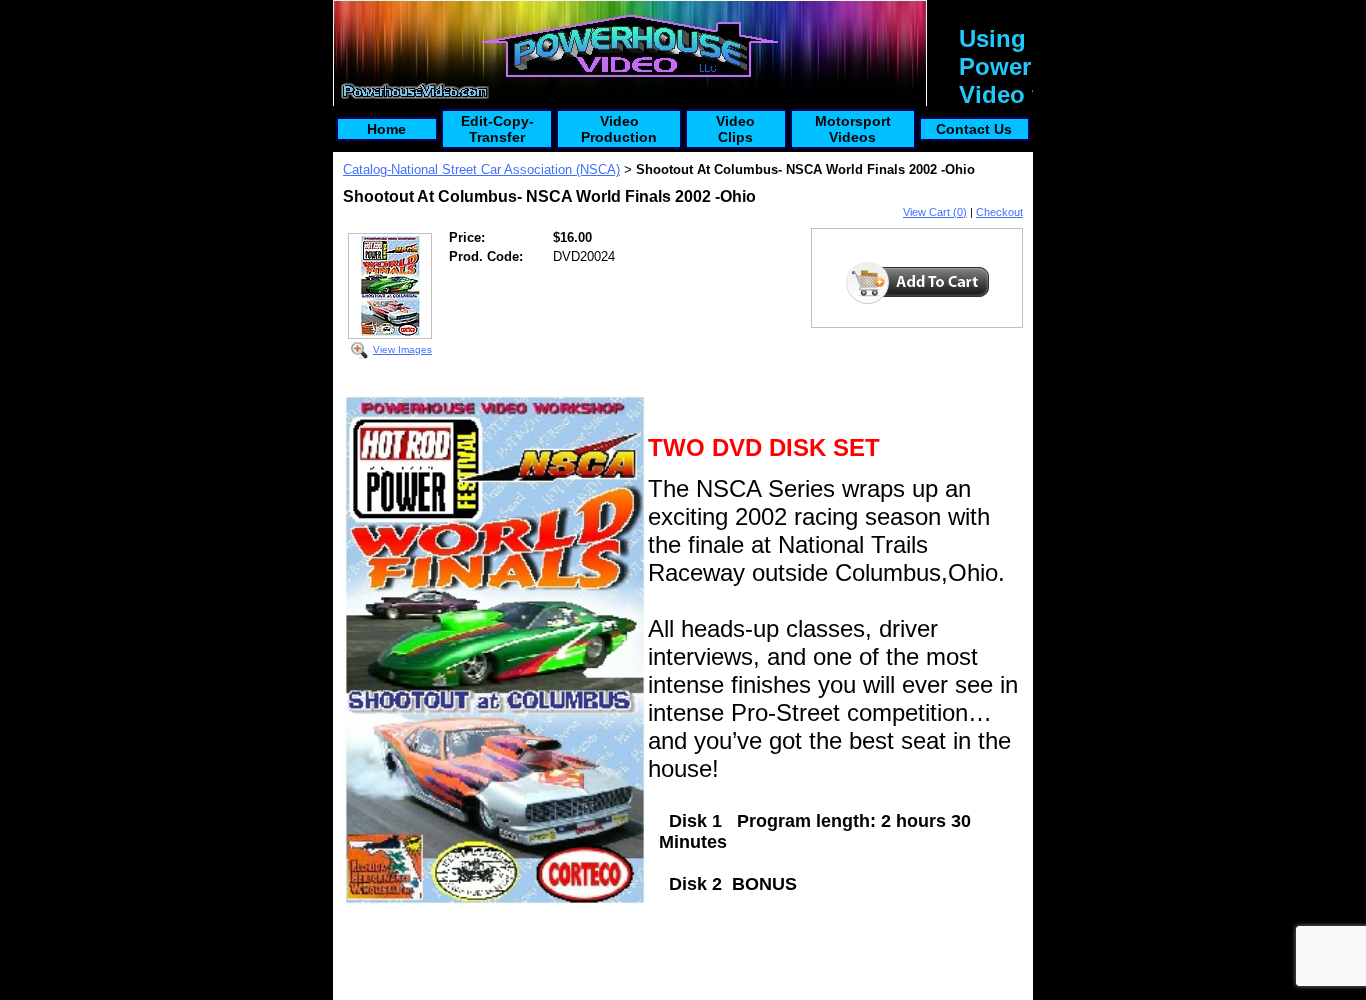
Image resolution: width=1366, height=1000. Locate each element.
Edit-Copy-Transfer (497, 129)
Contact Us (974, 129)
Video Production (619, 129)
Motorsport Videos (853, 129)
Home (386, 129)
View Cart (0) (935, 212)
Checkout (999, 212)
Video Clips (735, 129)
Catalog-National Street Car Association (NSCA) (481, 169)
